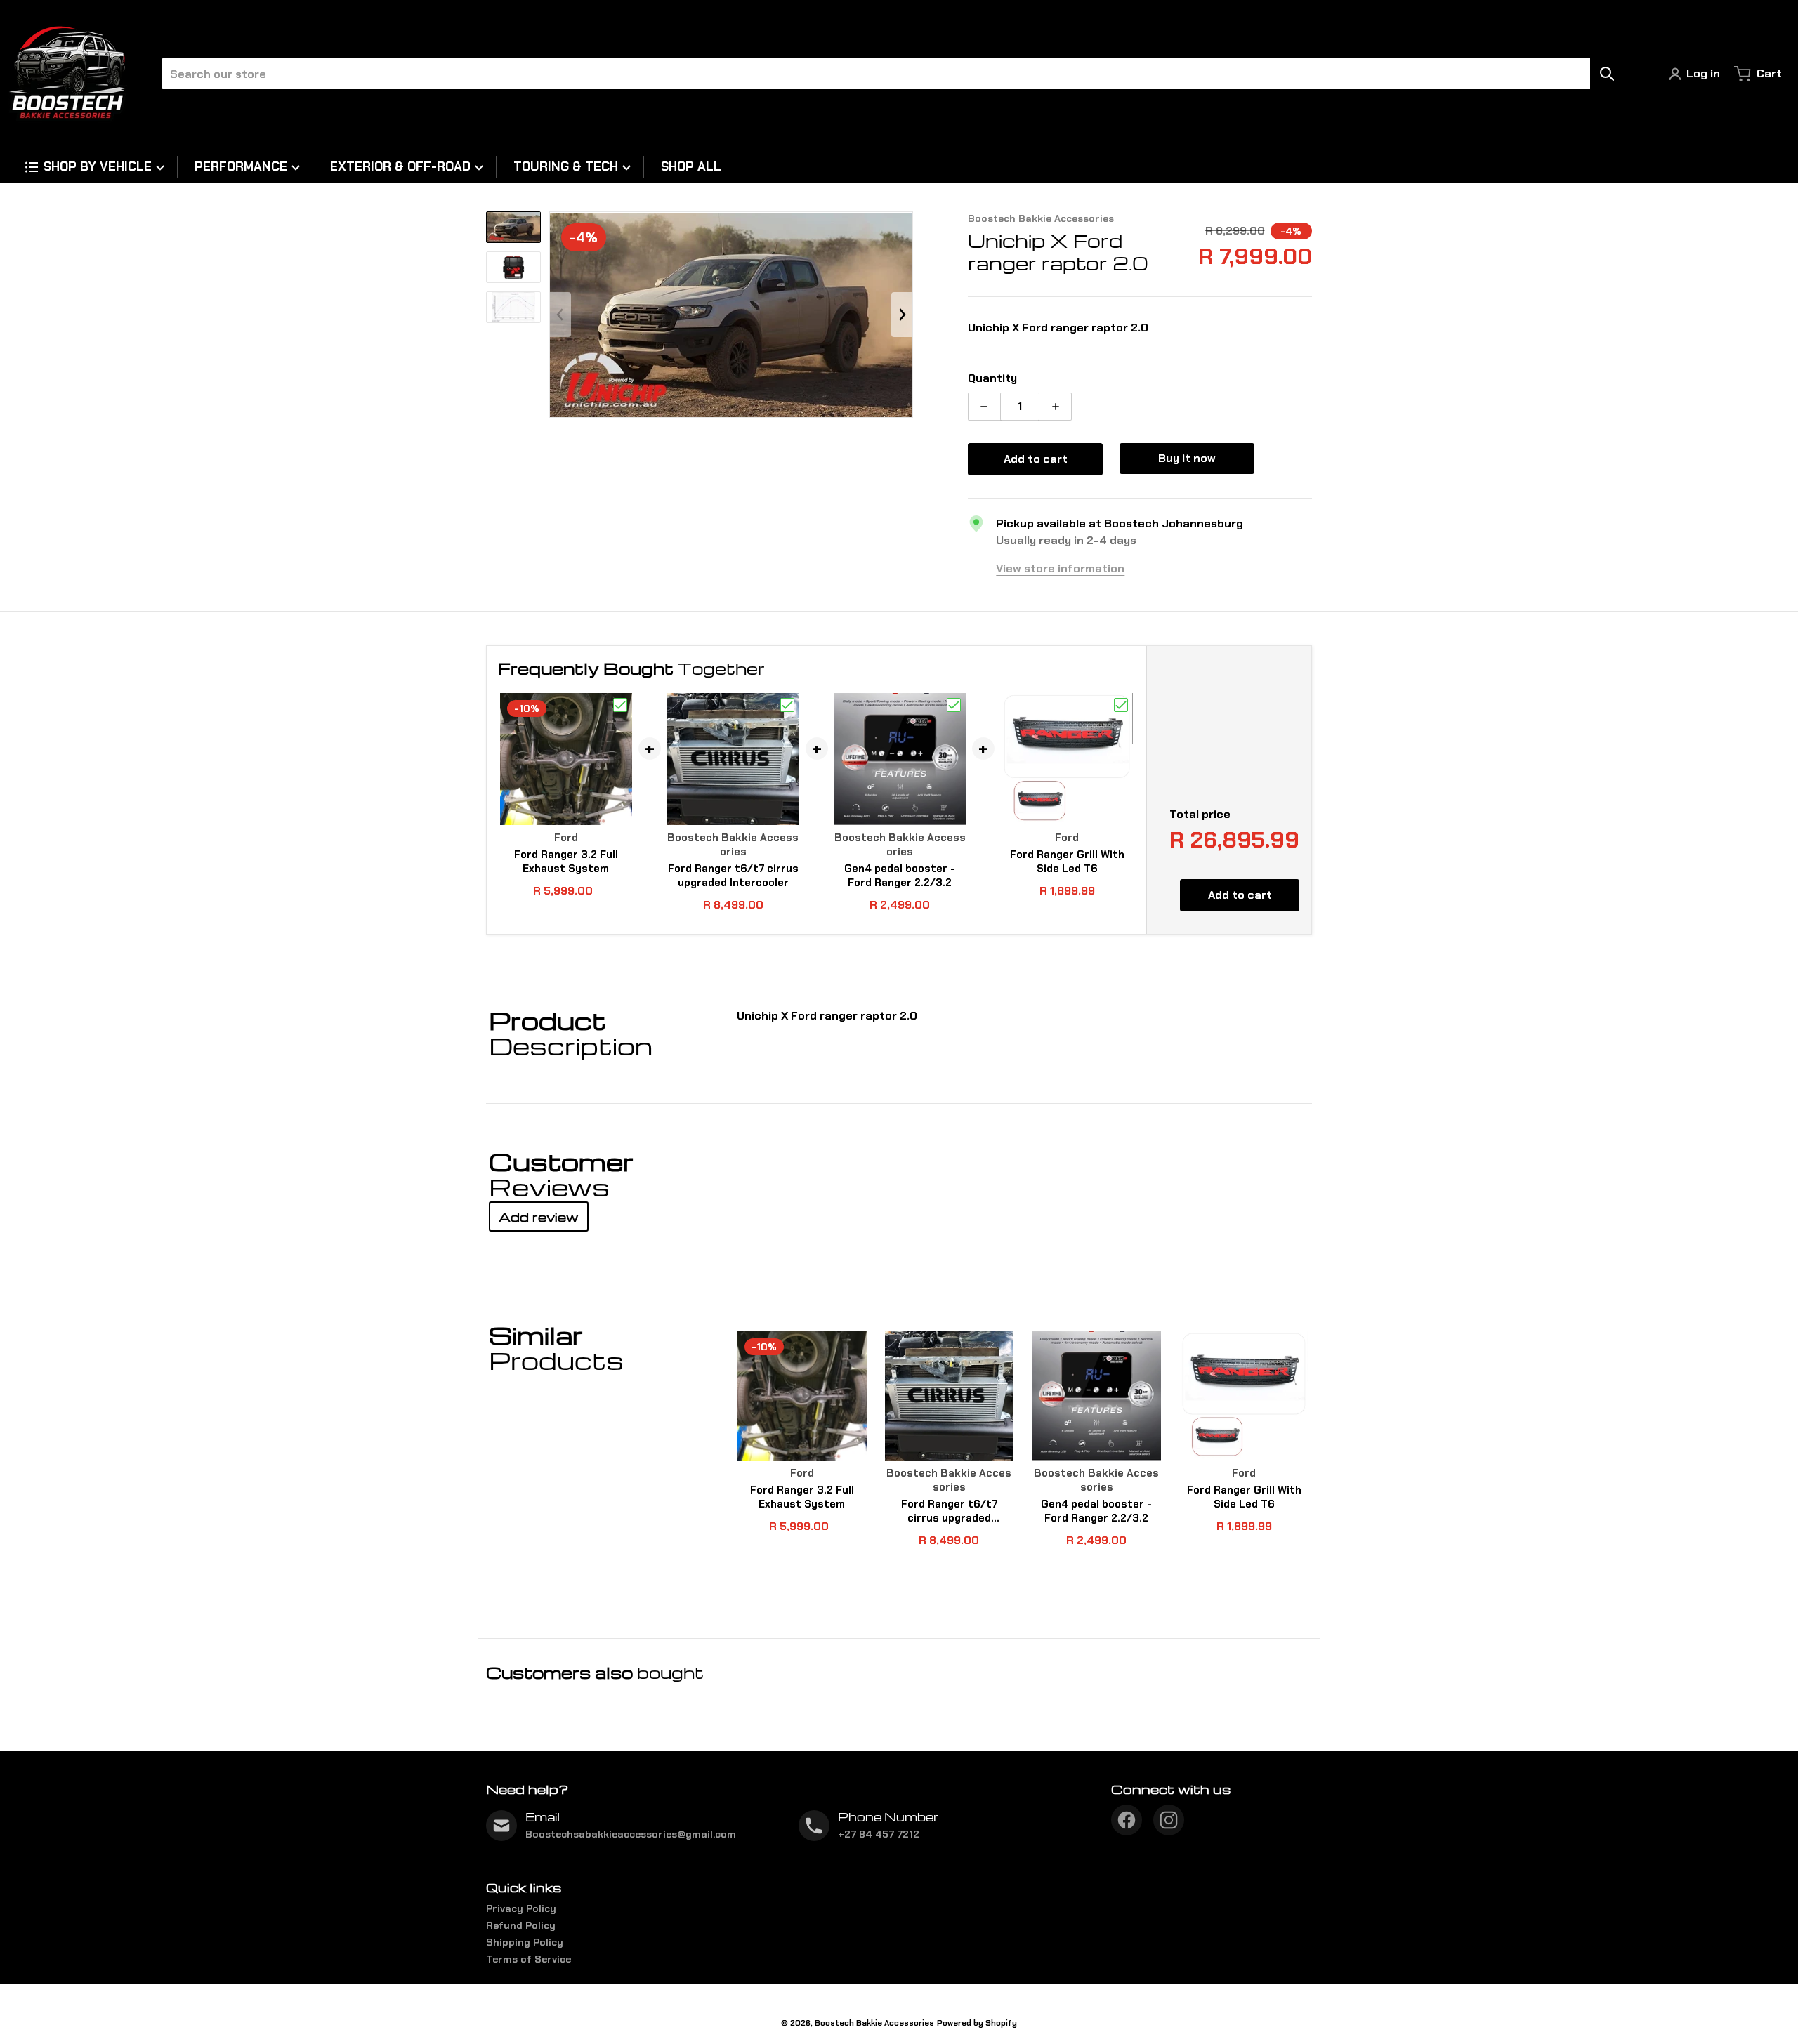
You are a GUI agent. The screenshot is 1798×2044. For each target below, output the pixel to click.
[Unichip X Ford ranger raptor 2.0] (513, 227)
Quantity (992, 378)
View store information (1060, 568)
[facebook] (1127, 1820)
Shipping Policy (525, 1942)
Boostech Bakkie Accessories (874, 2023)
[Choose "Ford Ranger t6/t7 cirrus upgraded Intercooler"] (787, 705)
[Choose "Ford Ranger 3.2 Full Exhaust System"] (620, 705)
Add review (539, 1216)
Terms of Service (529, 1959)
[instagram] (1169, 1820)
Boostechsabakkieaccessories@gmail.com (631, 1834)
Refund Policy (521, 1925)
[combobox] (887, 74)
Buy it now (1187, 458)
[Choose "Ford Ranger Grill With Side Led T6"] (1121, 705)
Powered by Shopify (977, 2023)
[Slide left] (560, 315)
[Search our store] (1607, 74)
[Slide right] (902, 315)
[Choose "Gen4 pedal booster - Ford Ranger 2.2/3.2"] (954, 705)
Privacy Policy (521, 1908)
